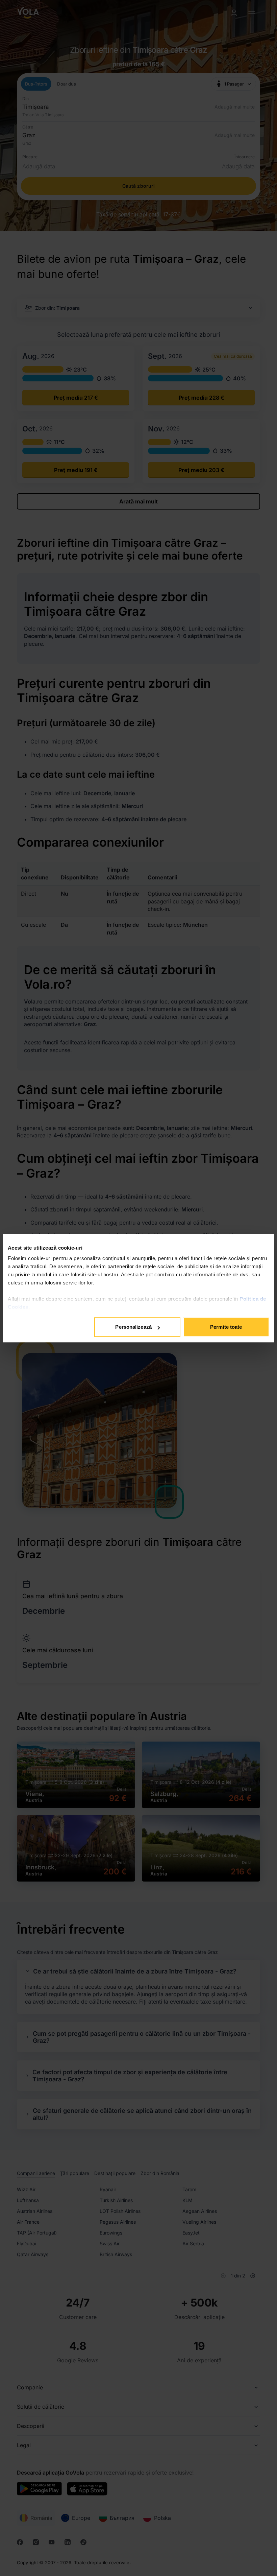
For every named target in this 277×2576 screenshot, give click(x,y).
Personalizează (133, 1327)
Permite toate (226, 1327)
